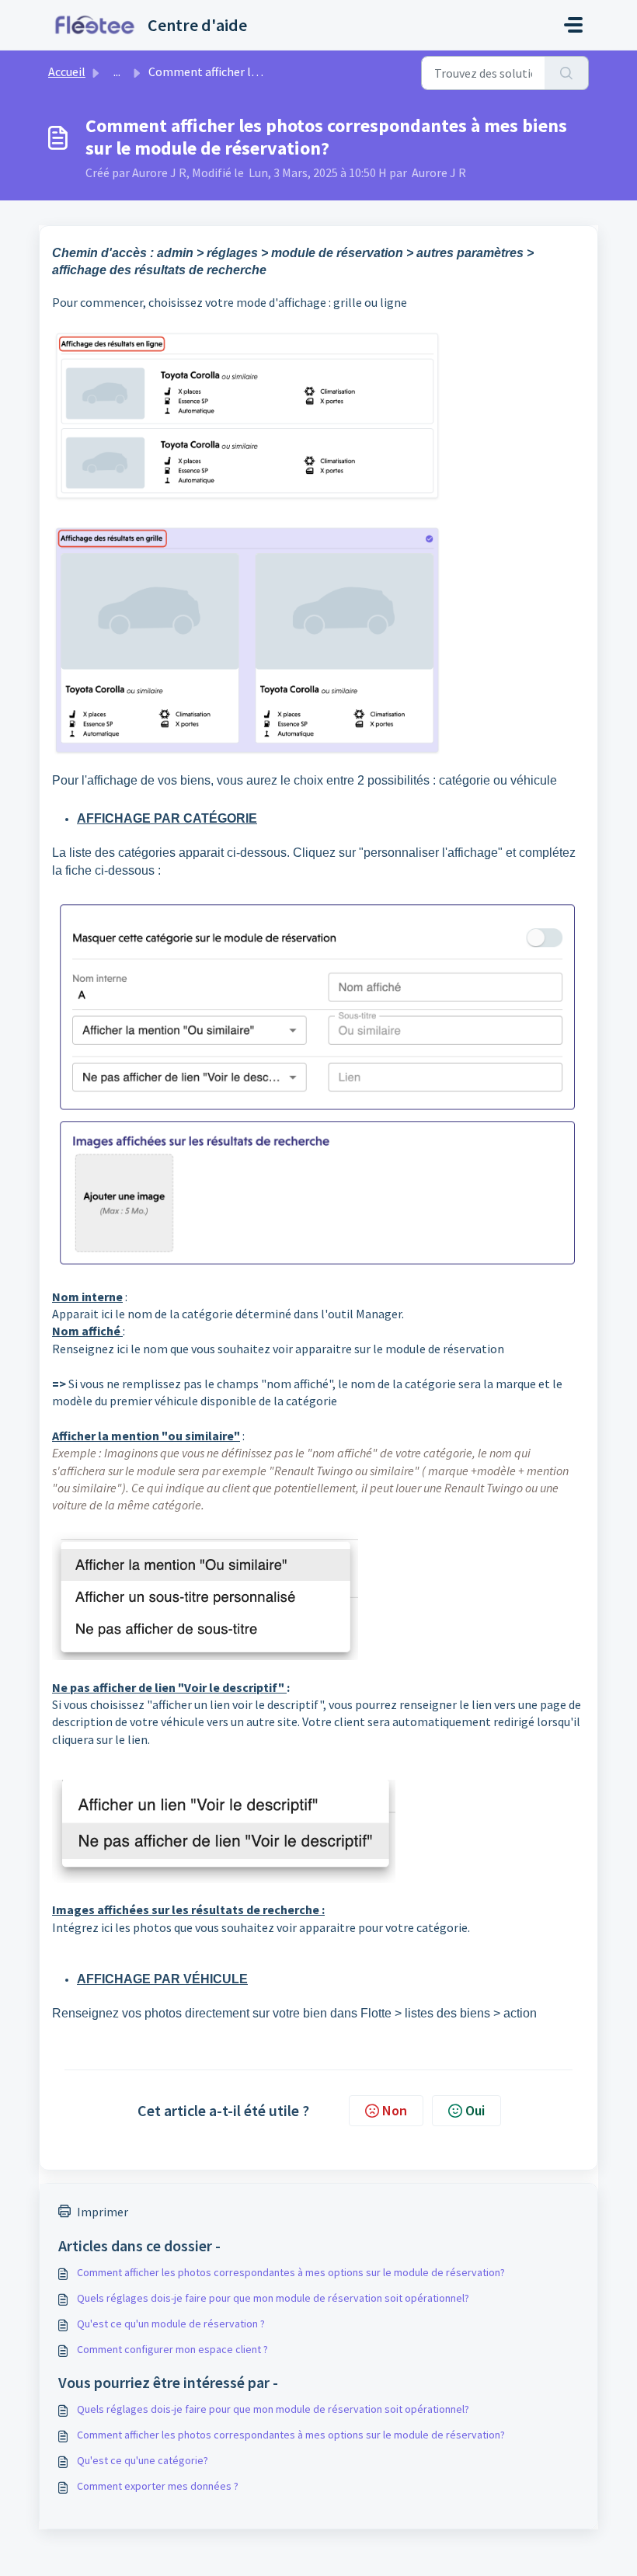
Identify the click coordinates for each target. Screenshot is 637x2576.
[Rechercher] (567, 73)
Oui (475, 2110)
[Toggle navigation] (573, 25)
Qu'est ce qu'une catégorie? (143, 2460)
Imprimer (103, 2212)
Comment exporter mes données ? (158, 2486)
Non (395, 2110)
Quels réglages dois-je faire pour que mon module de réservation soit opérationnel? (273, 2298)
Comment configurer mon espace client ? (172, 2349)
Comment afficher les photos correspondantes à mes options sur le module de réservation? (291, 2272)
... (117, 71)
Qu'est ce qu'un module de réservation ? (171, 2324)
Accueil (67, 71)
